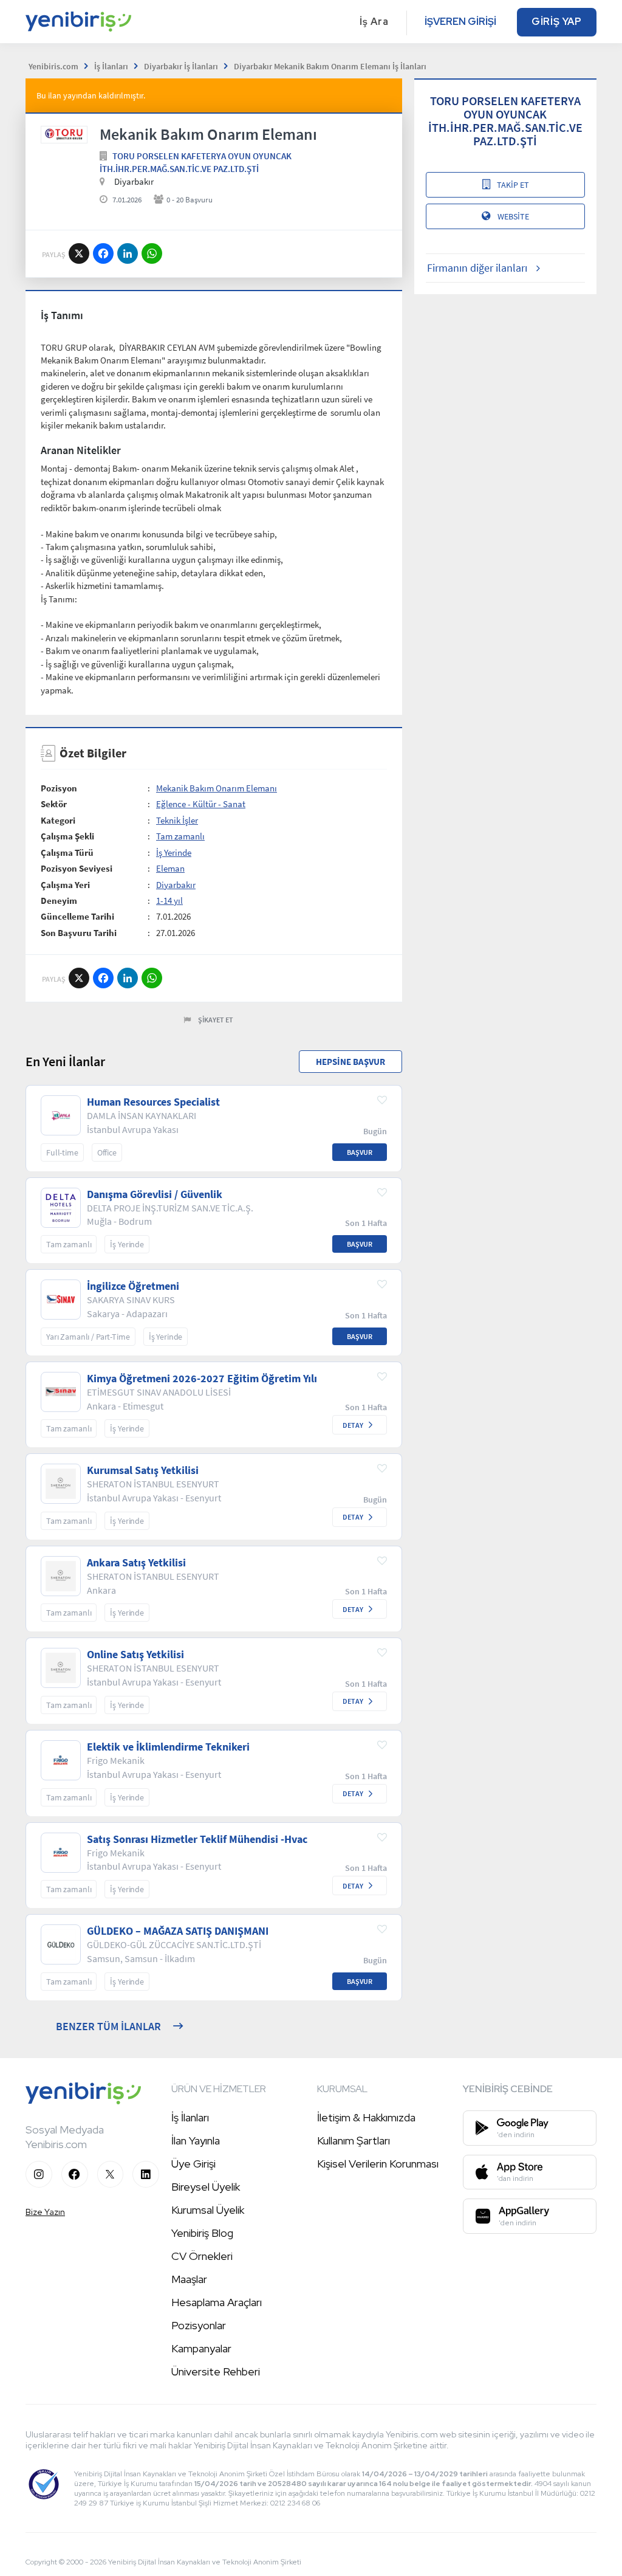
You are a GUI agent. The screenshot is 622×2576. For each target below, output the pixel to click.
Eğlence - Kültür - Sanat (201, 804)
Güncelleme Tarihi (77, 916)
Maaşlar (189, 2279)
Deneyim (59, 901)
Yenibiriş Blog (202, 2233)
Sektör (54, 804)
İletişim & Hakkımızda (366, 2117)
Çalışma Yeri (65, 885)
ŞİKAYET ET (216, 1020)
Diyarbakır (176, 885)
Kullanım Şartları (354, 2140)
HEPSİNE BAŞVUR (350, 1062)
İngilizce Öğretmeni (133, 1286)
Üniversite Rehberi (216, 2371)
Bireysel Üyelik (206, 2187)
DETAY (353, 1425)
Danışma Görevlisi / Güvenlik (155, 1194)
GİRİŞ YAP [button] (557, 22)
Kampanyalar (201, 2348)
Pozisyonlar (199, 2325)
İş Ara (374, 22)
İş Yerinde (174, 852)
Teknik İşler (177, 820)
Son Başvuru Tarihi (79, 933)
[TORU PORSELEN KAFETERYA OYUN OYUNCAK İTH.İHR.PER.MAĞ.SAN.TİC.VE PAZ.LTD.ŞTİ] (64, 135)
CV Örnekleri (202, 2256)
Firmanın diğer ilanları (477, 268)
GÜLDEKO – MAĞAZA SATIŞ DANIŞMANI (178, 1931)
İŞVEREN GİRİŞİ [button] (460, 22)
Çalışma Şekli (67, 836)
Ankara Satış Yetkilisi (136, 1563)
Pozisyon (59, 788)
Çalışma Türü (67, 852)
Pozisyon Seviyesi (77, 868)
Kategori (58, 820)
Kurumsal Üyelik (208, 2210)
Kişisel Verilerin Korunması (378, 2164)
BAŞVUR (360, 1152)
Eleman (170, 868)
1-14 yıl (169, 901)
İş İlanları (190, 2117)
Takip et (513, 185)
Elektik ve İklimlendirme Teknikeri (168, 1747)
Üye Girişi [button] (193, 2164)
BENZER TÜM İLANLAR (108, 2026)
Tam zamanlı (180, 836)
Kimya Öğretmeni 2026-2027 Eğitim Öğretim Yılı (202, 1379)
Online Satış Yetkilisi (135, 1655)
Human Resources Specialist (153, 1102)
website (513, 216)
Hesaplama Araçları (217, 2302)
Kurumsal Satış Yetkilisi (143, 1470)
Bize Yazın (45, 2212)
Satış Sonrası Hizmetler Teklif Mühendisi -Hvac (197, 1839)
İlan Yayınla (196, 2140)
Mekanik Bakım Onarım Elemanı (217, 788)
